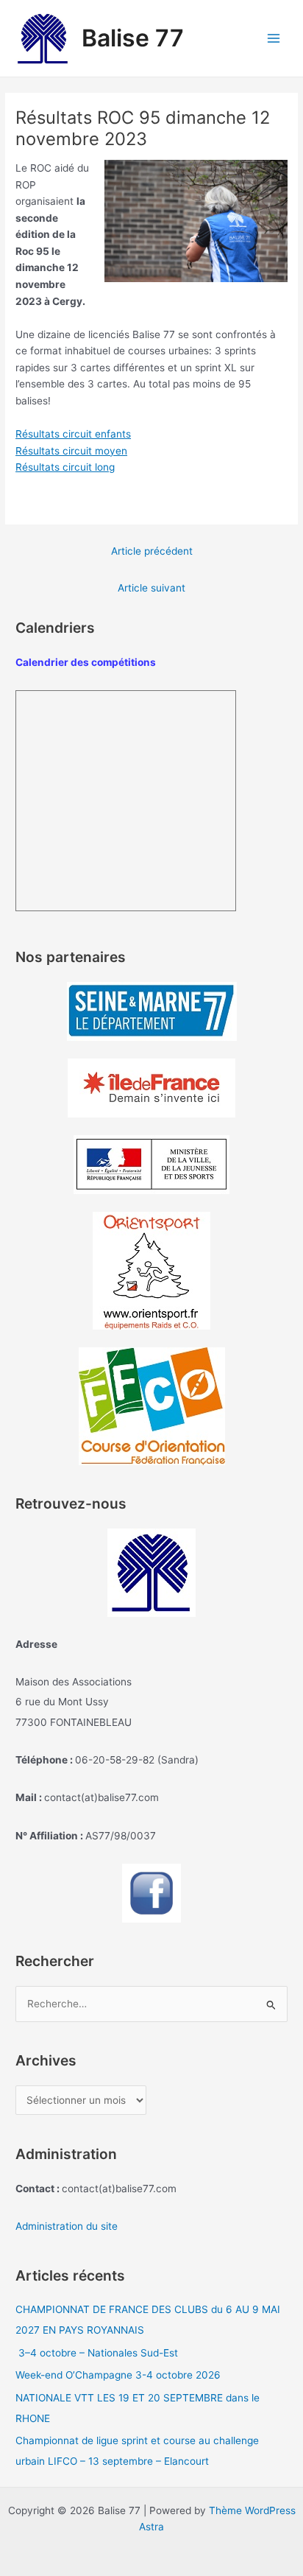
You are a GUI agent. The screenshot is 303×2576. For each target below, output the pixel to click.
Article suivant (151, 588)
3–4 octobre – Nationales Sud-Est (97, 2353)
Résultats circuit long (65, 467)
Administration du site (67, 2226)
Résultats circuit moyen (71, 451)
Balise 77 (133, 38)
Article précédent (152, 551)
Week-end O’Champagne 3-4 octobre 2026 (118, 2375)
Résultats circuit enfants (73, 434)
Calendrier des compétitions (86, 662)
